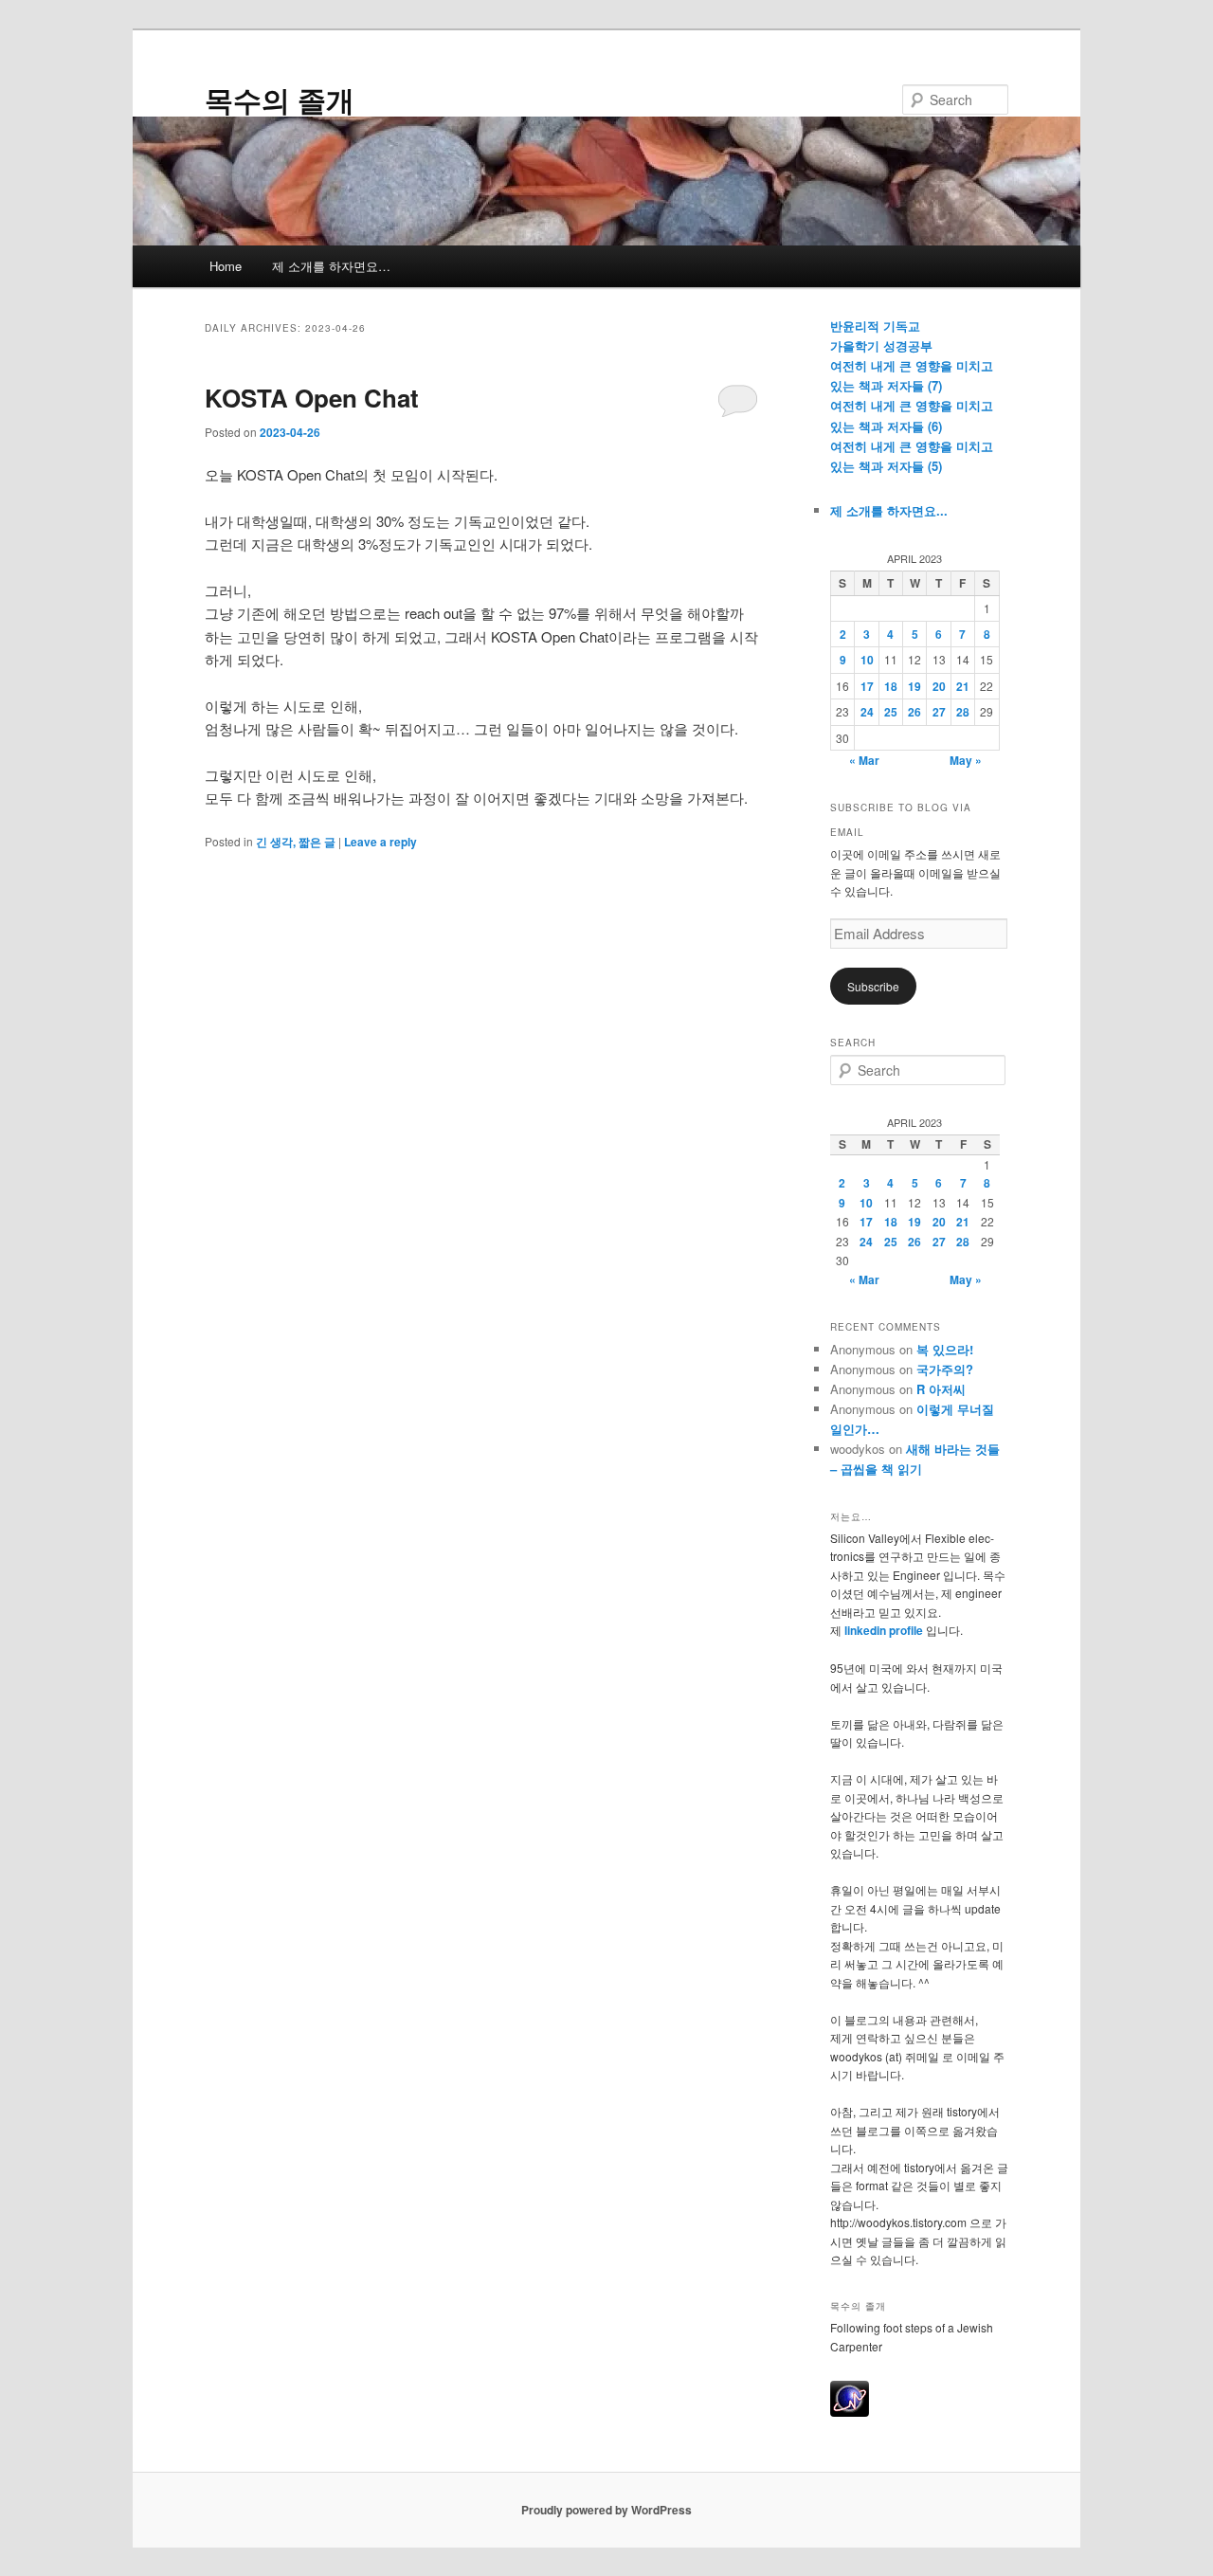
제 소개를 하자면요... (889, 510)
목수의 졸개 (280, 99)
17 (867, 686)
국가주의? (945, 1369)
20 (939, 686)
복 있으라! (945, 1349)
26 (914, 712)
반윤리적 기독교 (875, 326)
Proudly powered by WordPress (606, 2510)
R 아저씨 (941, 1389)
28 (963, 712)
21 (963, 686)
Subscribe (873, 986)
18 (891, 686)
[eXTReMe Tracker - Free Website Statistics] (850, 2412)
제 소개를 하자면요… (331, 266)
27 (939, 712)
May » (966, 760)
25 (891, 712)
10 (867, 660)
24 (867, 712)
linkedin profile (885, 1630)
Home (226, 266)
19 (914, 686)
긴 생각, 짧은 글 (296, 842)
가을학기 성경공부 (881, 345)
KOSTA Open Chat (312, 398)
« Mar (864, 760)
